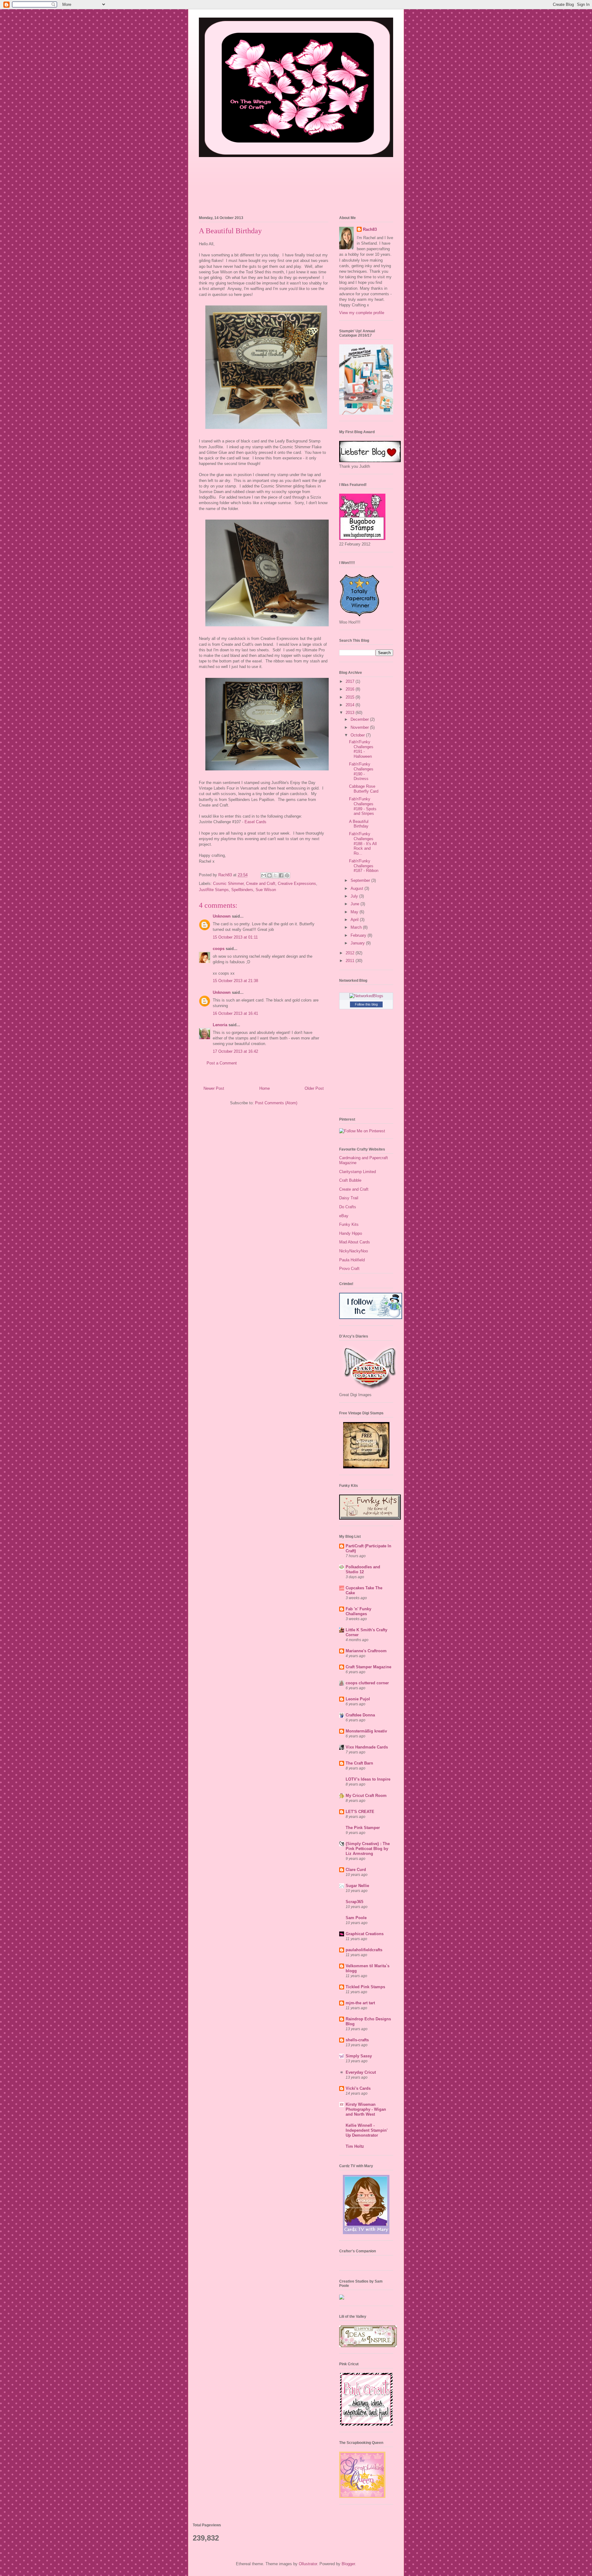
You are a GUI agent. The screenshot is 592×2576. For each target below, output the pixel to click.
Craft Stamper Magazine (368, 1667)
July (355, 896)
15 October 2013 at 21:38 (235, 981)
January (358, 943)
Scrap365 (354, 1902)
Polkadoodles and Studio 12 (363, 1569)
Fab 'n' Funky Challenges (358, 1611)
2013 (351, 713)
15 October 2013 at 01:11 (235, 937)
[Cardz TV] (366, 2233)
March (357, 927)
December (360, 719)
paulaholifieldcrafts (364, 1950)
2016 (351, 689)
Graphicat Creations (365, 1934)
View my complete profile (362, 313)
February (359, 935)
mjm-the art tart (360, 2003)
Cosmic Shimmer (228, 884)
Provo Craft (349, 1269)
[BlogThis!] (269, 875)
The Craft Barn (359, 1763)
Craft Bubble (350, 1180)
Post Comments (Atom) (276, 1103)
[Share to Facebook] (281, 875)
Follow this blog (366, 1004)
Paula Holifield (352, 1260)
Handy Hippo (351, 1233)
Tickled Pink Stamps (365, 1987)
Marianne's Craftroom (366, 1651)
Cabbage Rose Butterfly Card (364, 789)
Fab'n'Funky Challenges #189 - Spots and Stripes (363, 806)
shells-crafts (357, 2040)
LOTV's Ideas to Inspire (368, 1779)
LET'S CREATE (360, 1812)
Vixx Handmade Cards (367, 1747)
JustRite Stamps (214, 890)
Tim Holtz (355, 2146)
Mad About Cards (355, 1242)
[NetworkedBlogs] (366, 996)
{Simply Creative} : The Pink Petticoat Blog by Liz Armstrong (368, 1849)
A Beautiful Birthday (359, 824)
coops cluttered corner (367, 1683)
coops (219, 949)
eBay (344, 1216)
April (355, 920)
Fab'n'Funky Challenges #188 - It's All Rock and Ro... (363, 843)
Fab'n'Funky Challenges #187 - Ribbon (364, 866)
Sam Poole (356, 1918)
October (358, 735)
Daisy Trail (349, 1198)
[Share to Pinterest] (287, 875)
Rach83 (370, 229)
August (358, 888)
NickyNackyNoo (354, 1251)
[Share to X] (275, 875)
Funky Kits (349, 1224)
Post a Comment (222, 1063)
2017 (351, 681)
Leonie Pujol (358, 1699)
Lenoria (220, 1025)
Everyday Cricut (361, 2072)
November (360, 727)
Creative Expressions (297, 884)
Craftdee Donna (360, 1715)
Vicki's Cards (358, 2088)
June (356, 904)
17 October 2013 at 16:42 (235, 1051)
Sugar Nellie (357, 1886)
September (361, 880)
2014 (351, 705)
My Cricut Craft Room (366, 1796)
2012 (351, 953)
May (355, 912)
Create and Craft (261, 884)
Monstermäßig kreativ (366, 1731)
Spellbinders (242, 890)
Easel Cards (255, 822)
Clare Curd (356, 1870)
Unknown (222, 916)
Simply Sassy (359, 2056)
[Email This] (264, 875)
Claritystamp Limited (358, 1172)
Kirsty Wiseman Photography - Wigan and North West (366, 2109)
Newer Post (214, 1088)
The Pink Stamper (363, 1828)
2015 (351, 697)
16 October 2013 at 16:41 (235, 1013)
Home (265, 1088)
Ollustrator (308, 2564)
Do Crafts (348, 1207)
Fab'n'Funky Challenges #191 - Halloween (361, 749)
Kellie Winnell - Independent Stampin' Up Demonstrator (367, 2130)
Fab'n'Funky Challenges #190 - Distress (361, 771)
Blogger (348, 2564)
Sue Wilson (266, 890)
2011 (351, 961)
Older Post (314, 1088)
